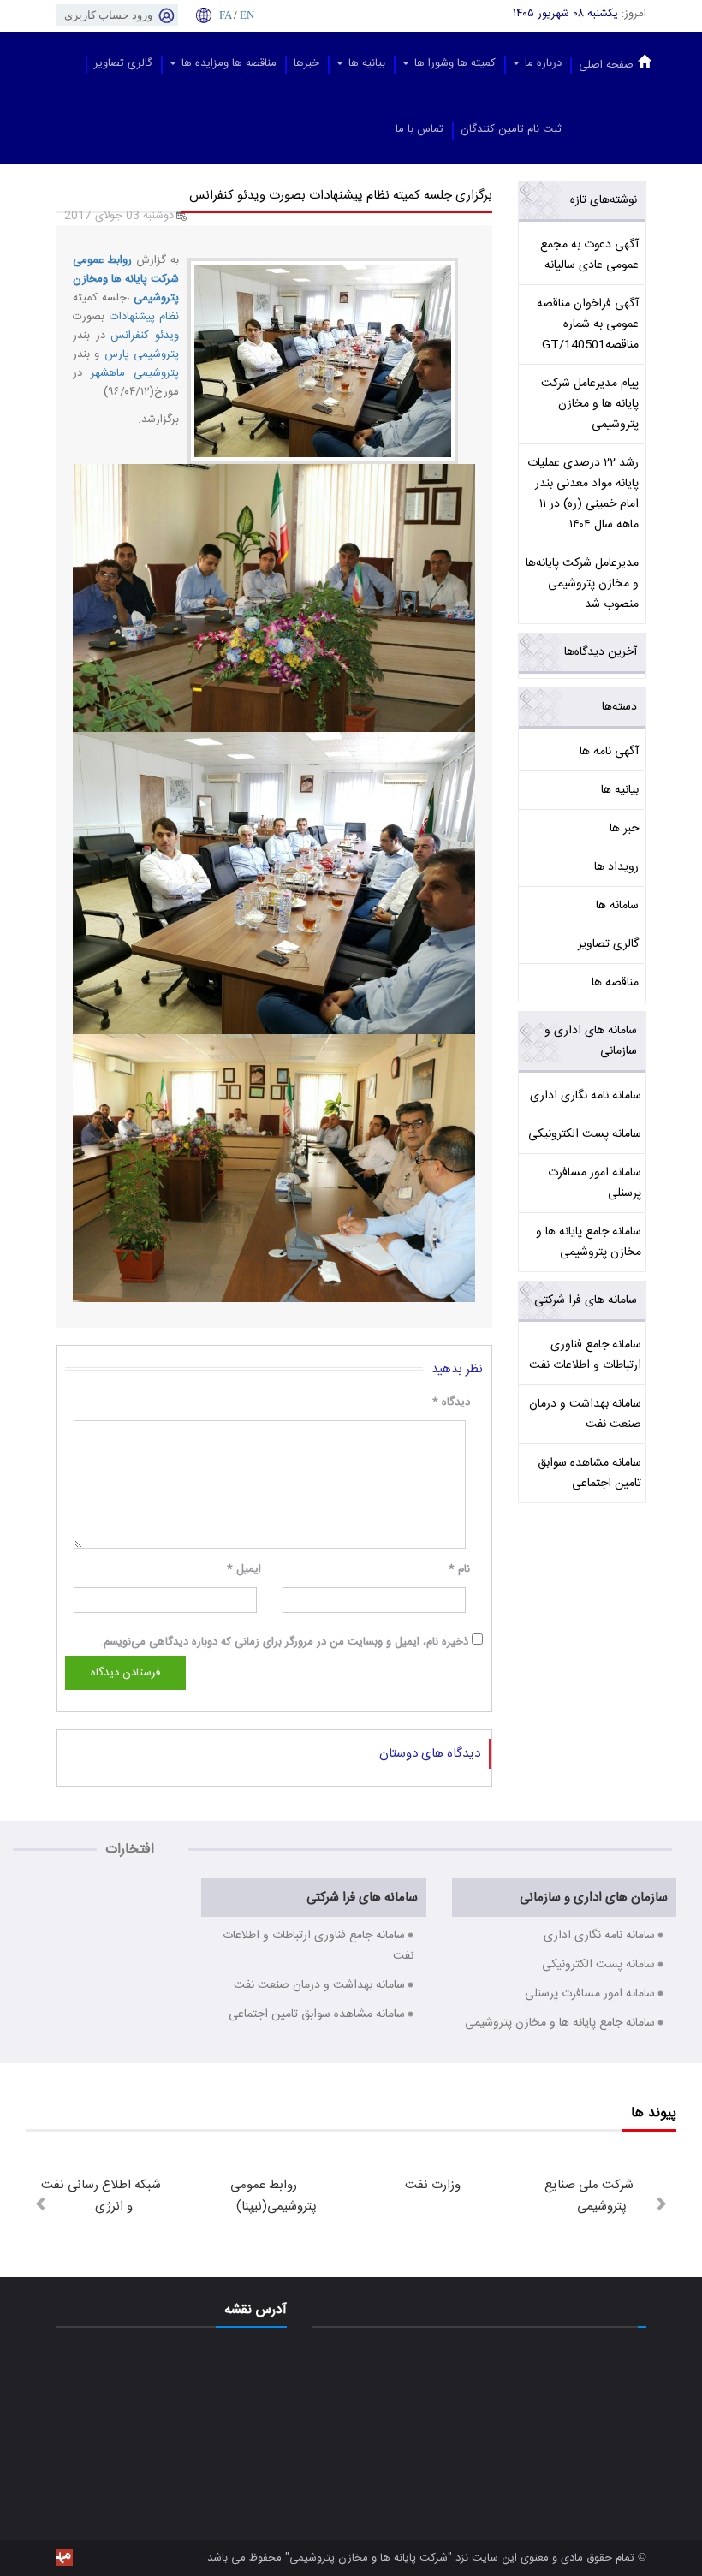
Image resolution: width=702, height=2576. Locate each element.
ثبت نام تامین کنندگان (511, 129)
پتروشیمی (154, 354)
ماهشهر (104, 373)
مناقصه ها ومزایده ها (227, 63)
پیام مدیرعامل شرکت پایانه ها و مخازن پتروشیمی (590, 404)
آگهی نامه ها (609, 752)
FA (225, 15)
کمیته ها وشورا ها (453, 63)
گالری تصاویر (123, 63)
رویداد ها (616, 867)
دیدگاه (451, 1402)
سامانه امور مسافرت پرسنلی (595, 1183)
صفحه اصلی (606, 65)
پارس (114, 354)
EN (247, 15)
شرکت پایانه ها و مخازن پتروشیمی (369, 2558)
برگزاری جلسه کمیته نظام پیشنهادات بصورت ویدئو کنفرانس (341, 196)
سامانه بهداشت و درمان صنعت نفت (585, 1414)
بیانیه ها (365, 63)
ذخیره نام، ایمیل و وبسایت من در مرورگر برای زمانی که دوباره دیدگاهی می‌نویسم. (284, 1642)
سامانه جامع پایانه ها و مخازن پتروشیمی (589, 1242)
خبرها (306, 63)
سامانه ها (617, 906)
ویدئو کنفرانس (145, 336)
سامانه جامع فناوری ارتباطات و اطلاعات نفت (585, 1355)
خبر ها (624, 829)
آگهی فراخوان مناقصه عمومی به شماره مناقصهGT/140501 (588, 324)
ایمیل (244, 1569)
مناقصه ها (615, 983)
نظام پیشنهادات (142, 317)
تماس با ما (419, 129)
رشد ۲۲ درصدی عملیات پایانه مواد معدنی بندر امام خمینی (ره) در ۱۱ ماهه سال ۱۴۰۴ (583, 494)
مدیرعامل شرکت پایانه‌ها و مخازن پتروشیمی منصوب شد (582, 584)
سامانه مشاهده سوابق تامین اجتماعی (589, 1473)
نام (459, 1569)
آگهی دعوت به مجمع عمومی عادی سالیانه (589, 255)
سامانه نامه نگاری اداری (586, 1096)
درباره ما (541, 63)
